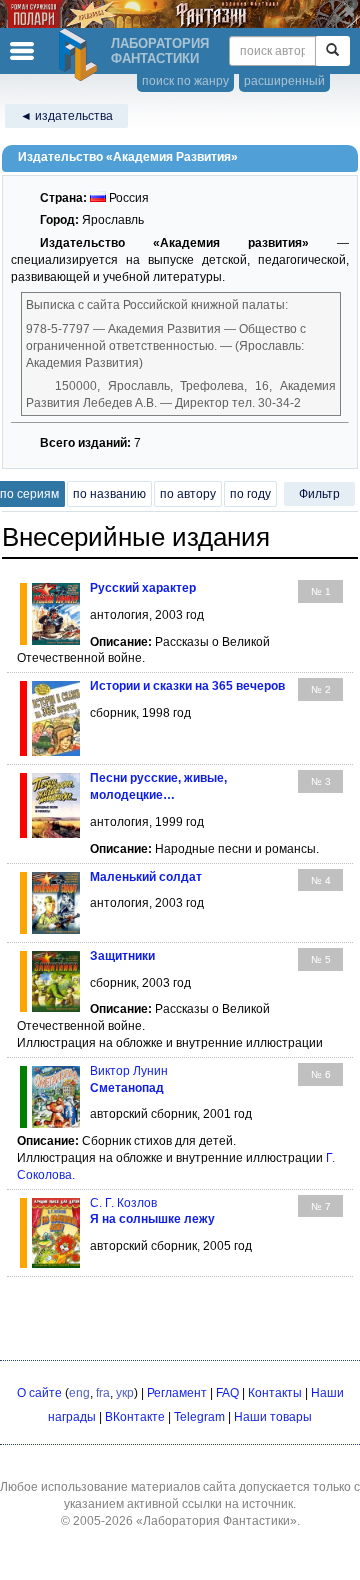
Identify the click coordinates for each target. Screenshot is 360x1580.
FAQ (227, 1393)
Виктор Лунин (129, 1071)
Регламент (177, 1393)
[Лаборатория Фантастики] (81, 55)
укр (125, 1393)
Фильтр (319, 494)
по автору (188, 494)
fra (103, 1393)
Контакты (275, 1393)
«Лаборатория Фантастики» (216, 1521)
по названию (109, 494)
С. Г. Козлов (123, 1203)
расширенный (284, 81)
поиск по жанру (185, 81)
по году (250, 494)
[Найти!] (332, 51)
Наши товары (273, 1417)
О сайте (39, 1393)
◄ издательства (66, 116)
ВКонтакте (135, 1417)
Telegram (199, 1417)
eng (79, 1393)
